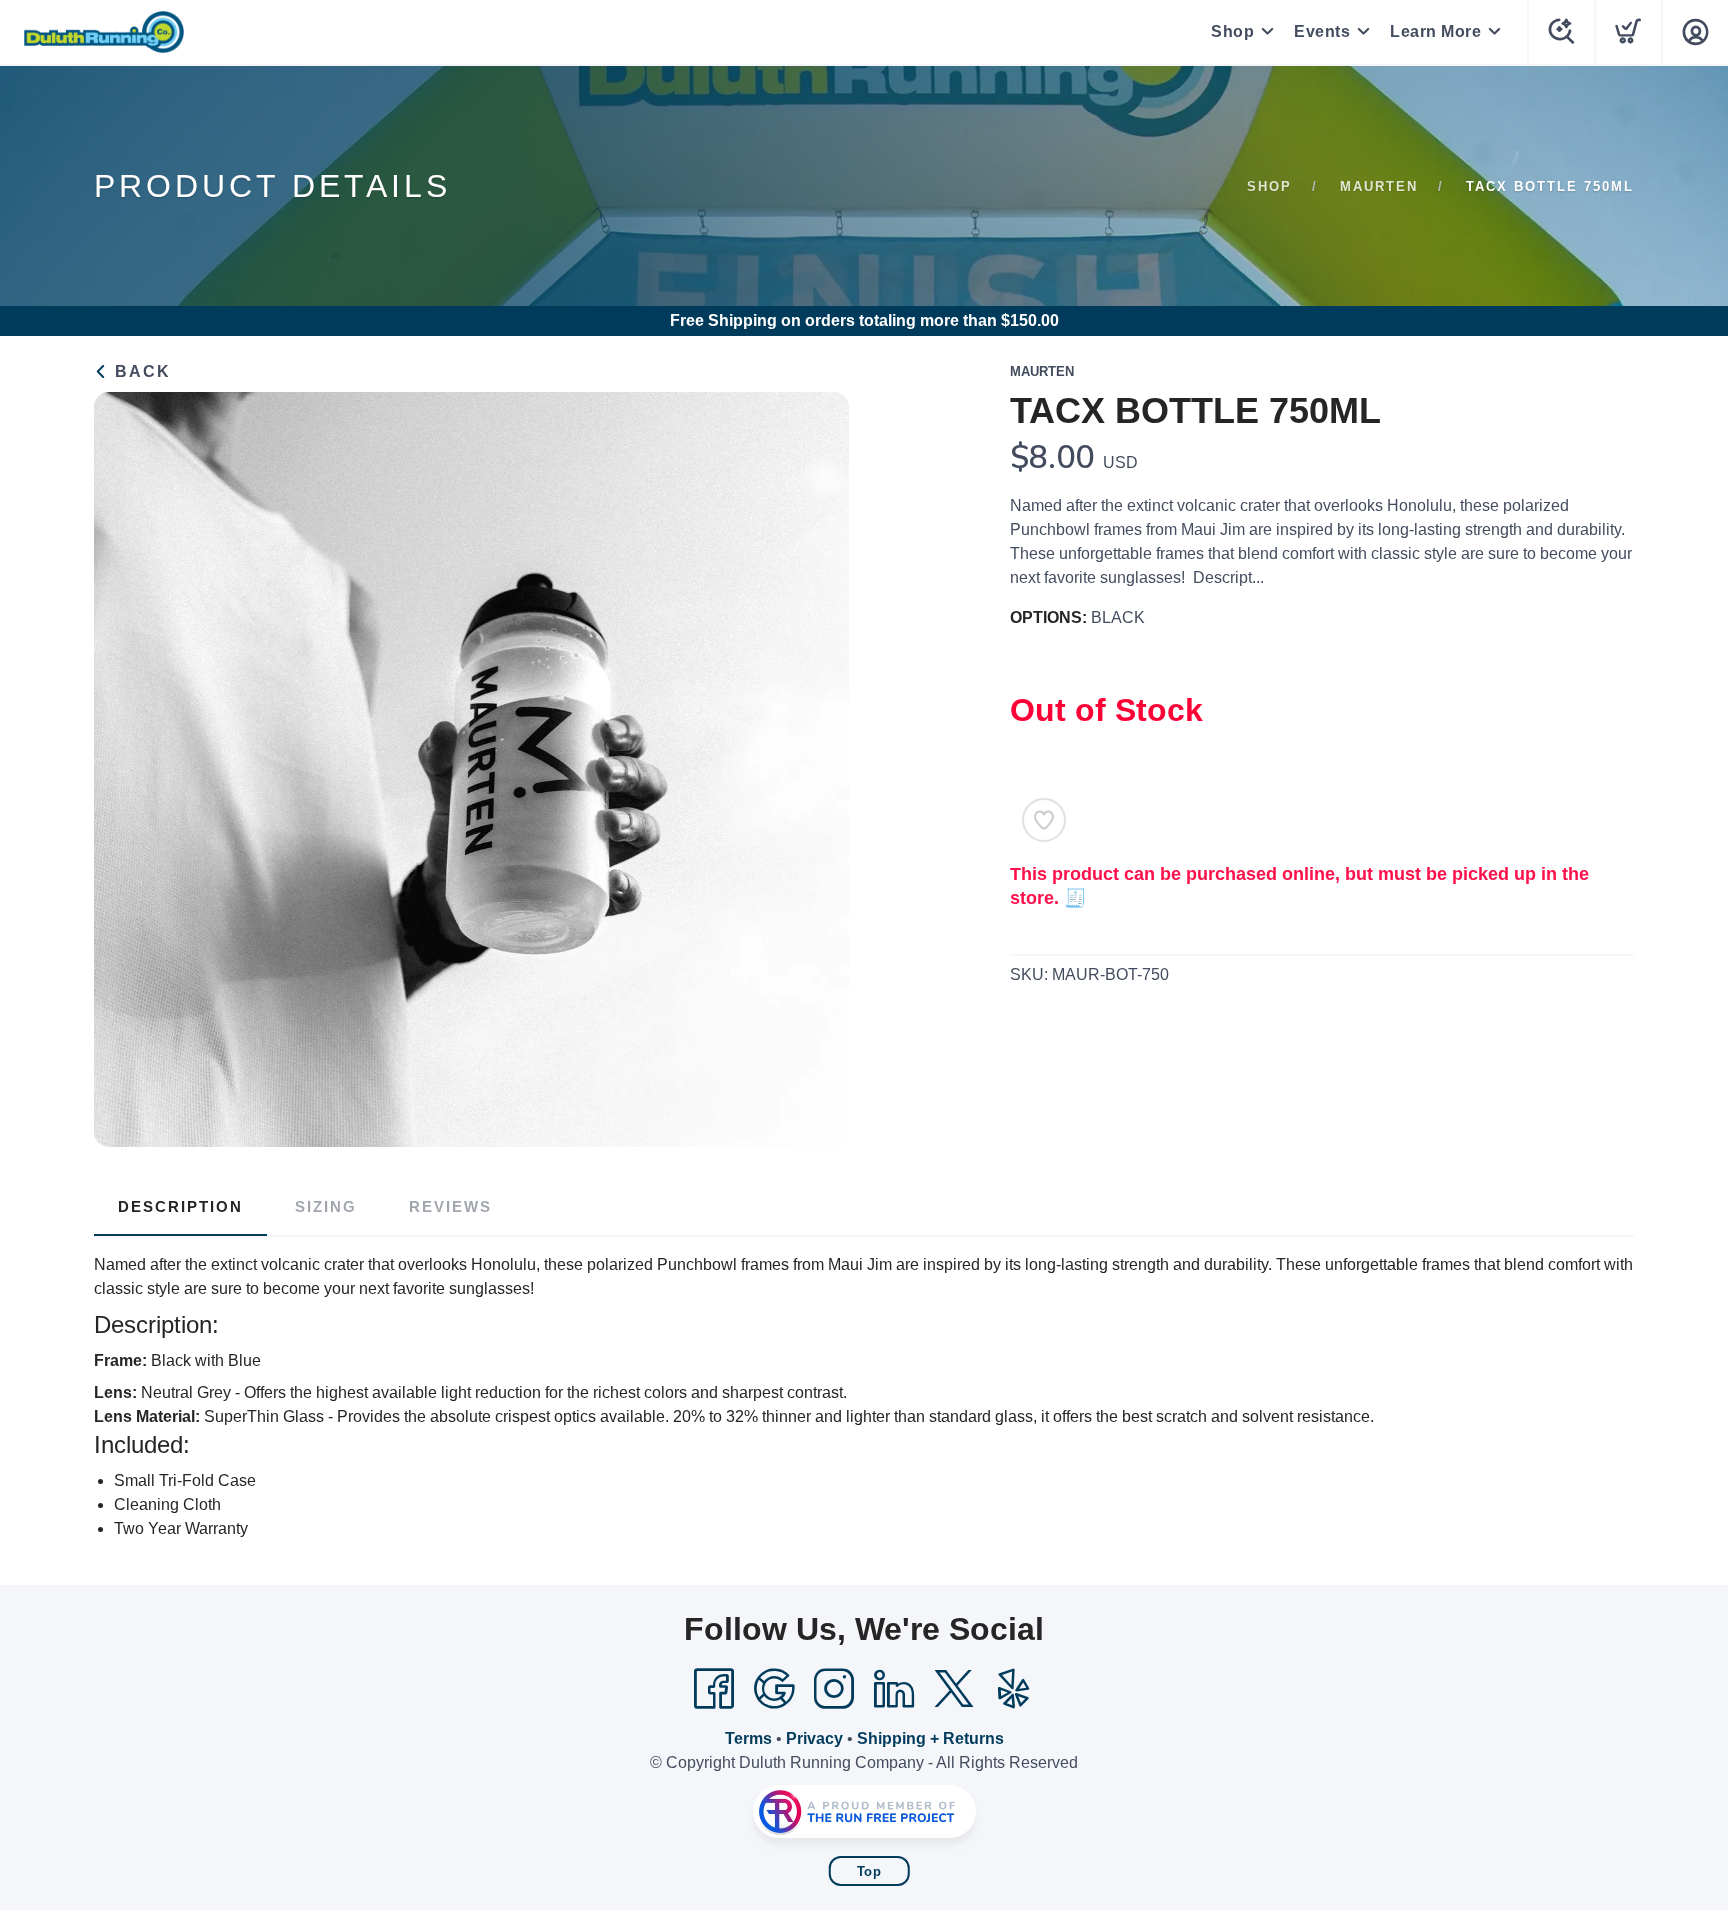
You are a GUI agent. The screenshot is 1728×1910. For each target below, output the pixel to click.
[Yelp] (1014, 1689)
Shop (1232, 31)
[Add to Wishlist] (1044, 820)
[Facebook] (714, 1689)
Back (140, 371)
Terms (748, 1738)
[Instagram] (834, 1689)
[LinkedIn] (894, 1689)
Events (1322, 31)
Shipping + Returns (930, 1738)
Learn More (1435, 31)
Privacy (814, 1738)
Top (869, 1871)
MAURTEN (1379, 186)
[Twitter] (954, 1689)
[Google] (774, 1689)
